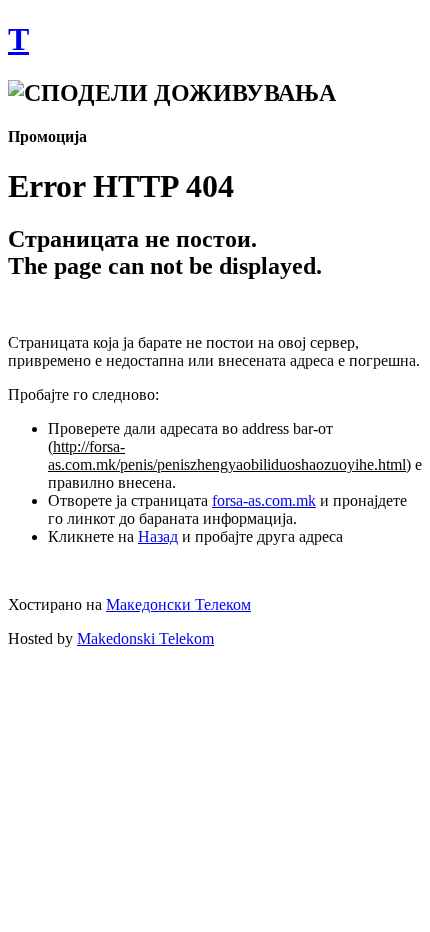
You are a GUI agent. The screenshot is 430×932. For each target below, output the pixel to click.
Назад (158, 536)
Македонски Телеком (178, 604)
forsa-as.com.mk (264, 500)
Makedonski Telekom (145, 638)
